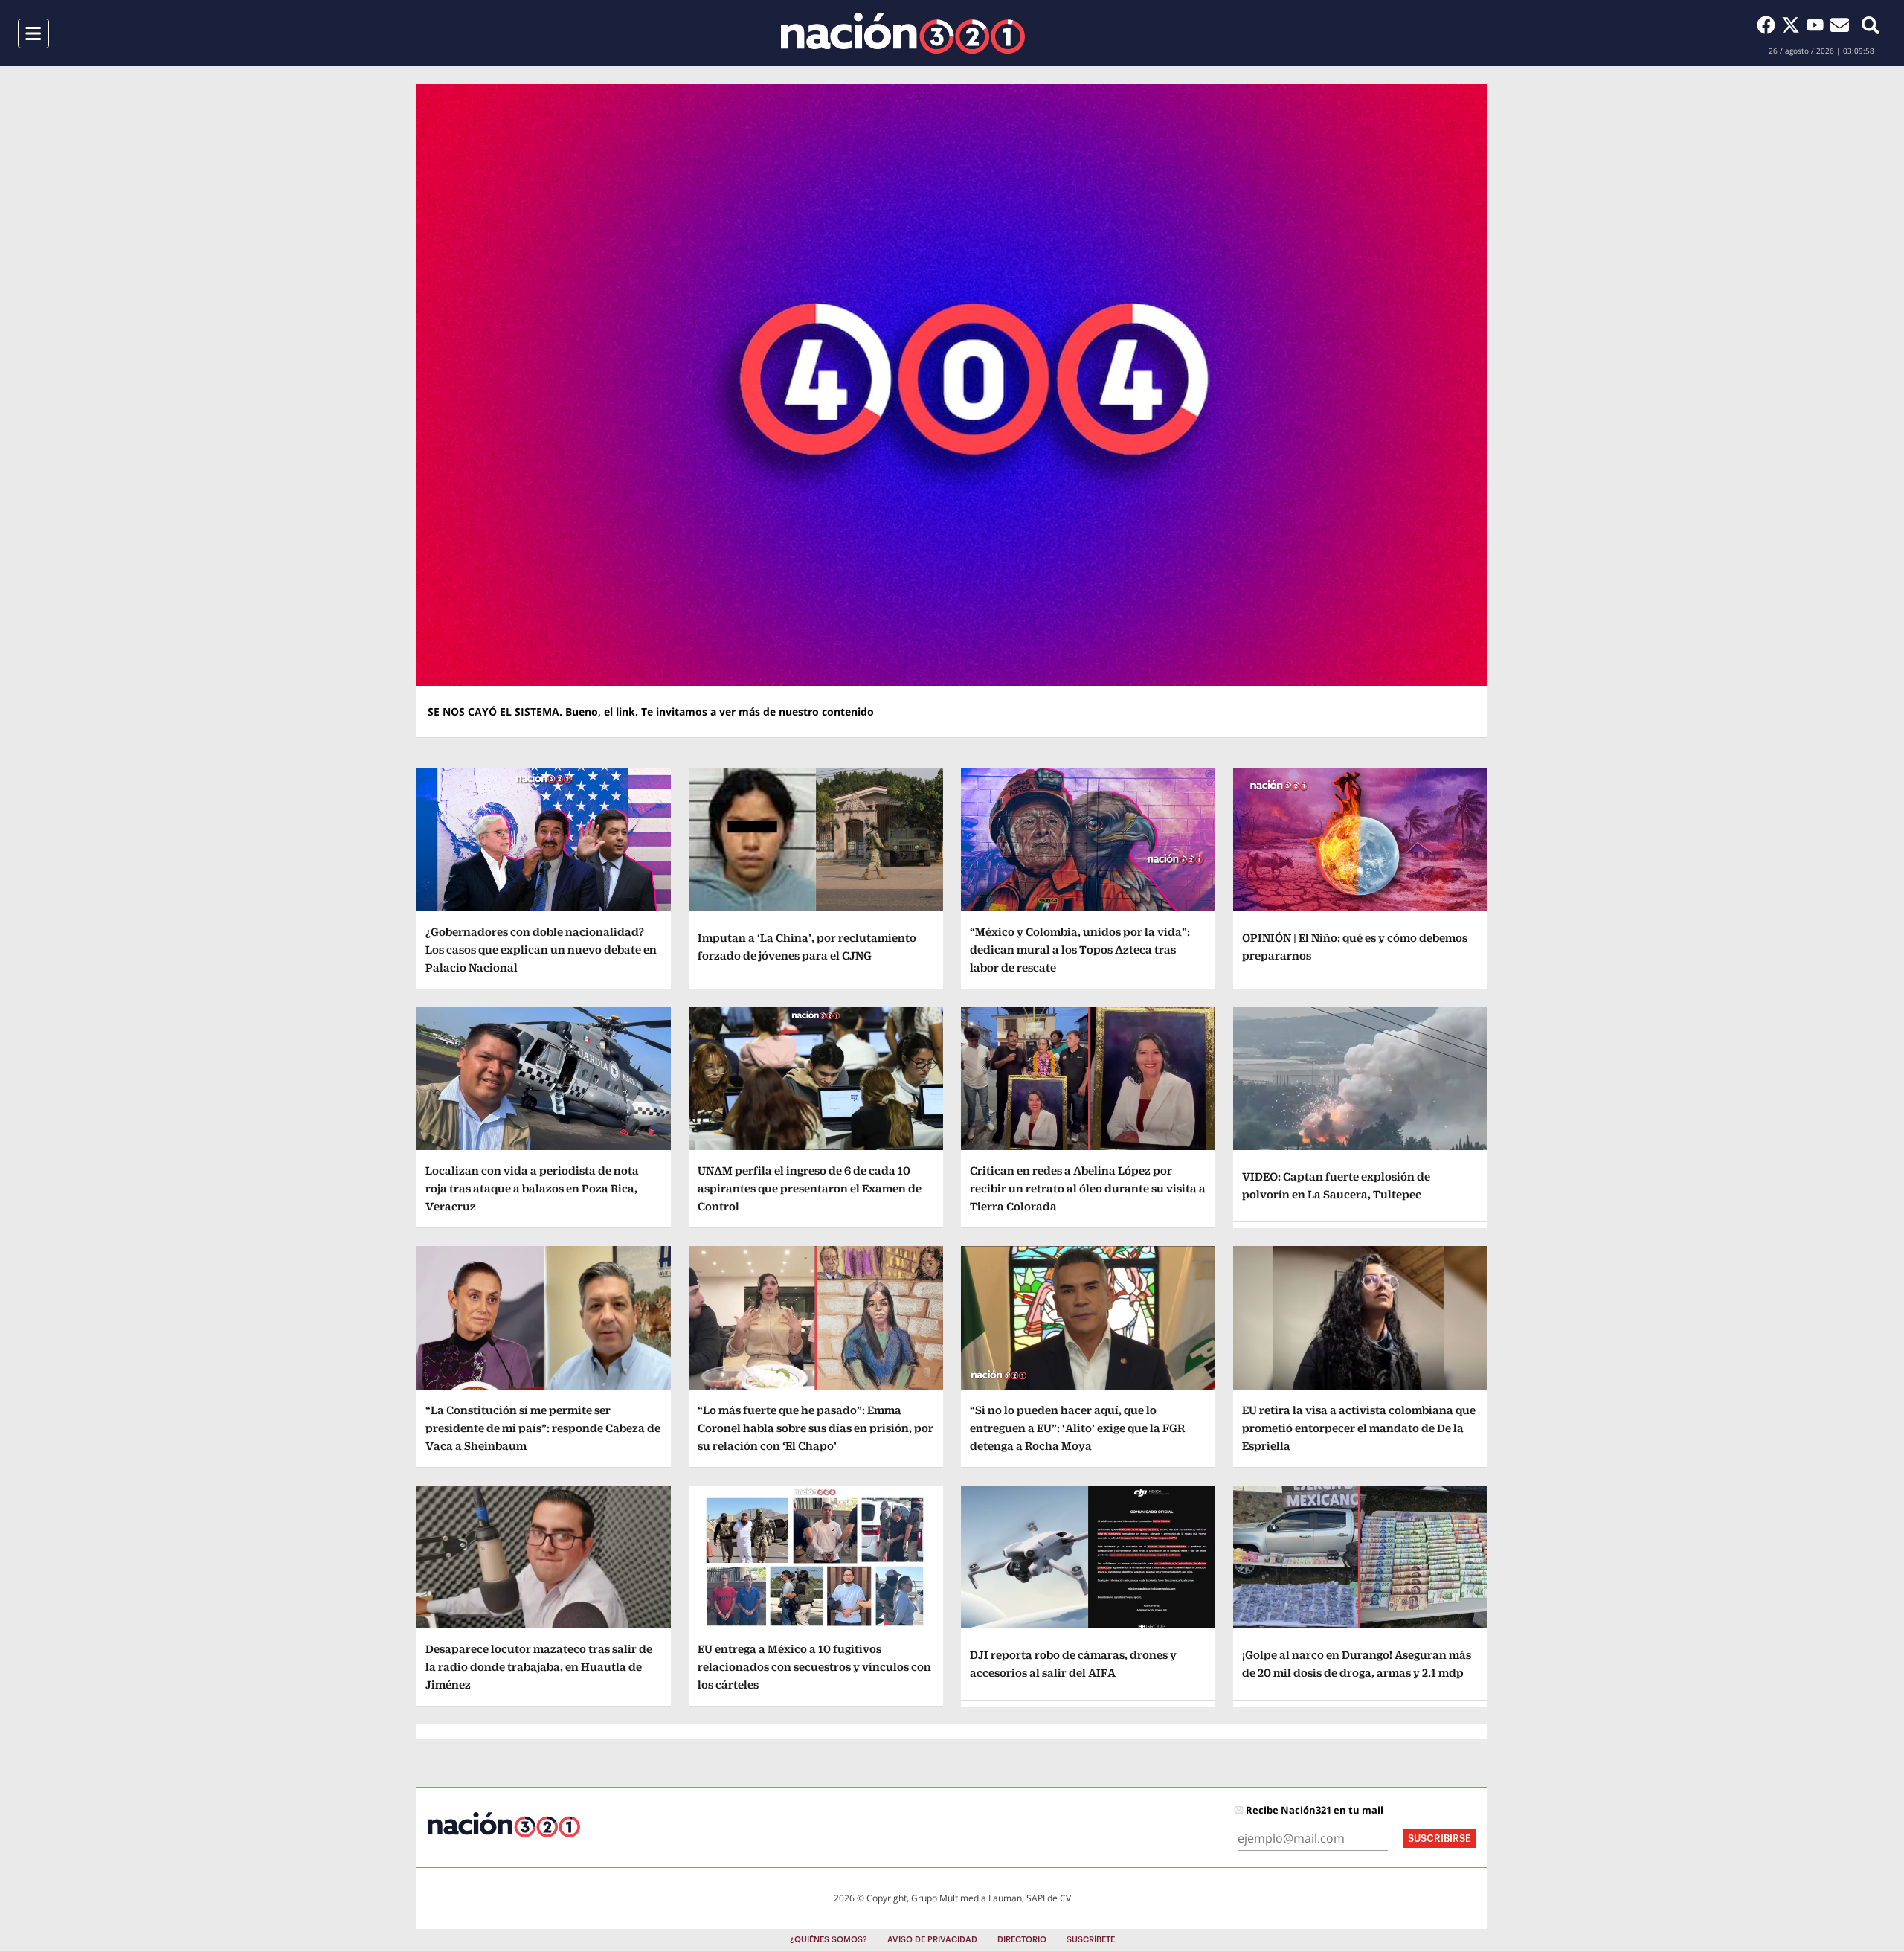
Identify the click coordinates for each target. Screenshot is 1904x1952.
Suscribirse (1440, 1839)
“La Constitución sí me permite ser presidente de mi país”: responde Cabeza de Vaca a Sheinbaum (543, 1428)
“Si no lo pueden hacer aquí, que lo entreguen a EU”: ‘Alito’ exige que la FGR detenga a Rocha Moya (1077, 1428)
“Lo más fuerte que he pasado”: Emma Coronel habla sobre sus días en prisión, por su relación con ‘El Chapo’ (816, 1428)
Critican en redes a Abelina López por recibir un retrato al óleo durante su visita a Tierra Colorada (1088, 1188)
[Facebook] (1769, 25)
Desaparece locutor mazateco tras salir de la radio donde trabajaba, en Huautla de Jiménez (539, 1667)
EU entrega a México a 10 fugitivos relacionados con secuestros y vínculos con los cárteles (814, 1667)
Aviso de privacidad (932, 1940)
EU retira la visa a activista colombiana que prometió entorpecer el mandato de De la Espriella (1359, 1428)
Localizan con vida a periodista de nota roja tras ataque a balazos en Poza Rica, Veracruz (532, 1188)
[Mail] (1840, 25)
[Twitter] (1794, 25)
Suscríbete (1091, 1940)
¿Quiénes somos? (829, 1940)
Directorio (1022, 1940)
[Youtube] (1818, 25)
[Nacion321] (903, 33)
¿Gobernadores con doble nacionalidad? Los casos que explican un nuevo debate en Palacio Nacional (541, 950)
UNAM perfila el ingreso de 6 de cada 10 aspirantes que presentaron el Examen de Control (810, 1188)
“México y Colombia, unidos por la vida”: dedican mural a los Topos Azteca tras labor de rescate (1080, 950)
